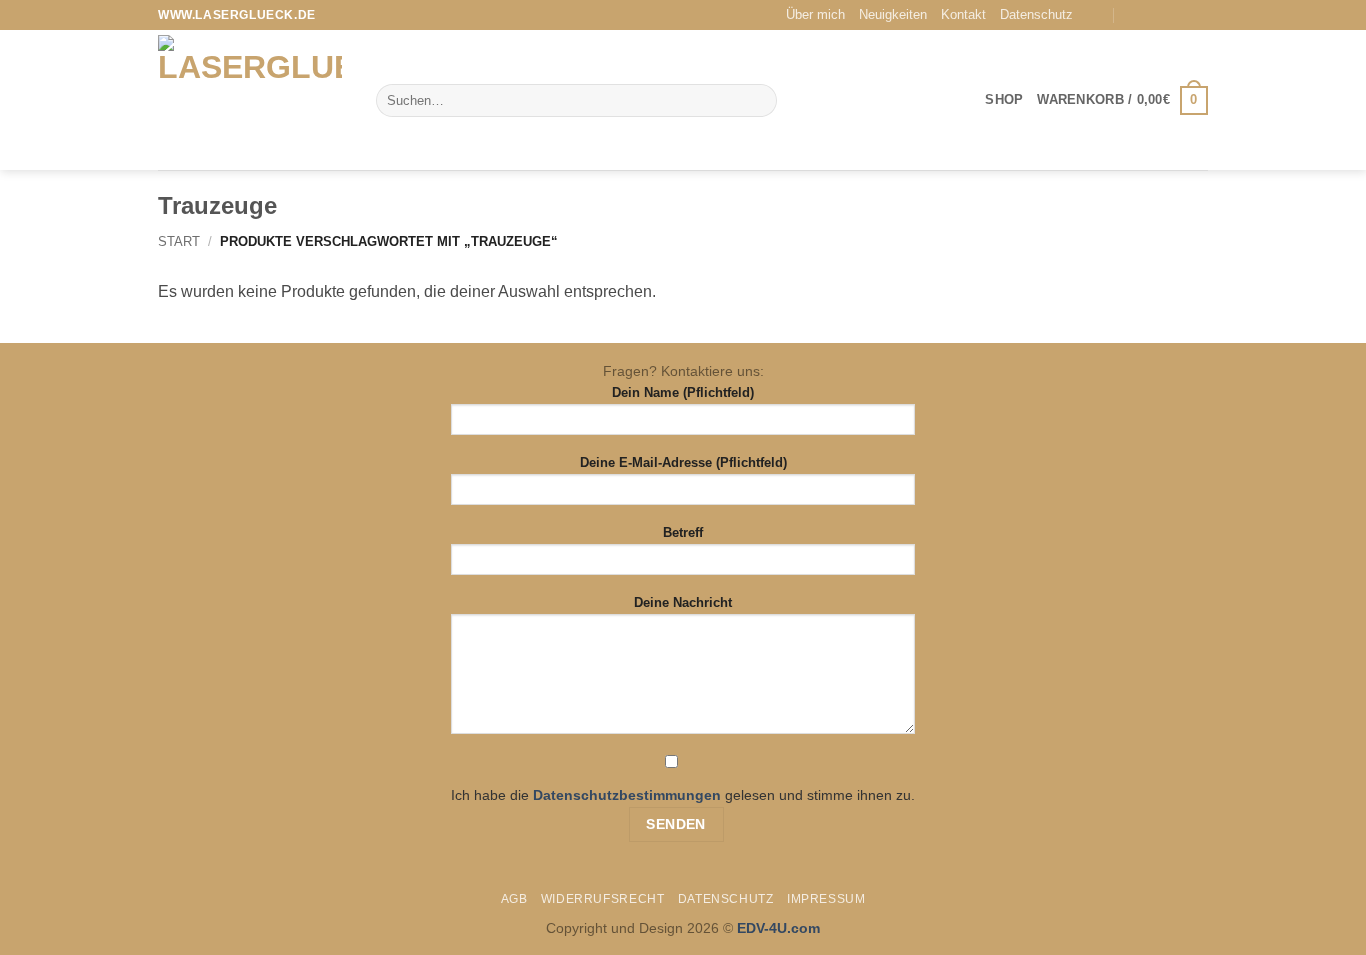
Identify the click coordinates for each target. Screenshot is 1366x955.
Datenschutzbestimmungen (627, 795)
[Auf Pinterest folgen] (1198, 15)
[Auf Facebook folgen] (1160, 15)
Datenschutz (1036, 14)
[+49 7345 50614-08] (1134, 15)
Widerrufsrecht (603, 899)
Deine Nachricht (683, 602)
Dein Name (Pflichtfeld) (683, 392)
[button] (1122, 101)
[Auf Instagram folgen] (1179, 15)
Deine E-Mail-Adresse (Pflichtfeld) (683, 462)
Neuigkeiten (893, 14)
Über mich (815, 14)
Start (179, 241)
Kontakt (963, 14)
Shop (1004, 99)
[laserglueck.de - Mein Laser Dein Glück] (252, 100)
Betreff (683, 532)
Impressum (826, 899)
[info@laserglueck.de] (1095, 15)
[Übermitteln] (757, 101)
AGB (514, 899)
